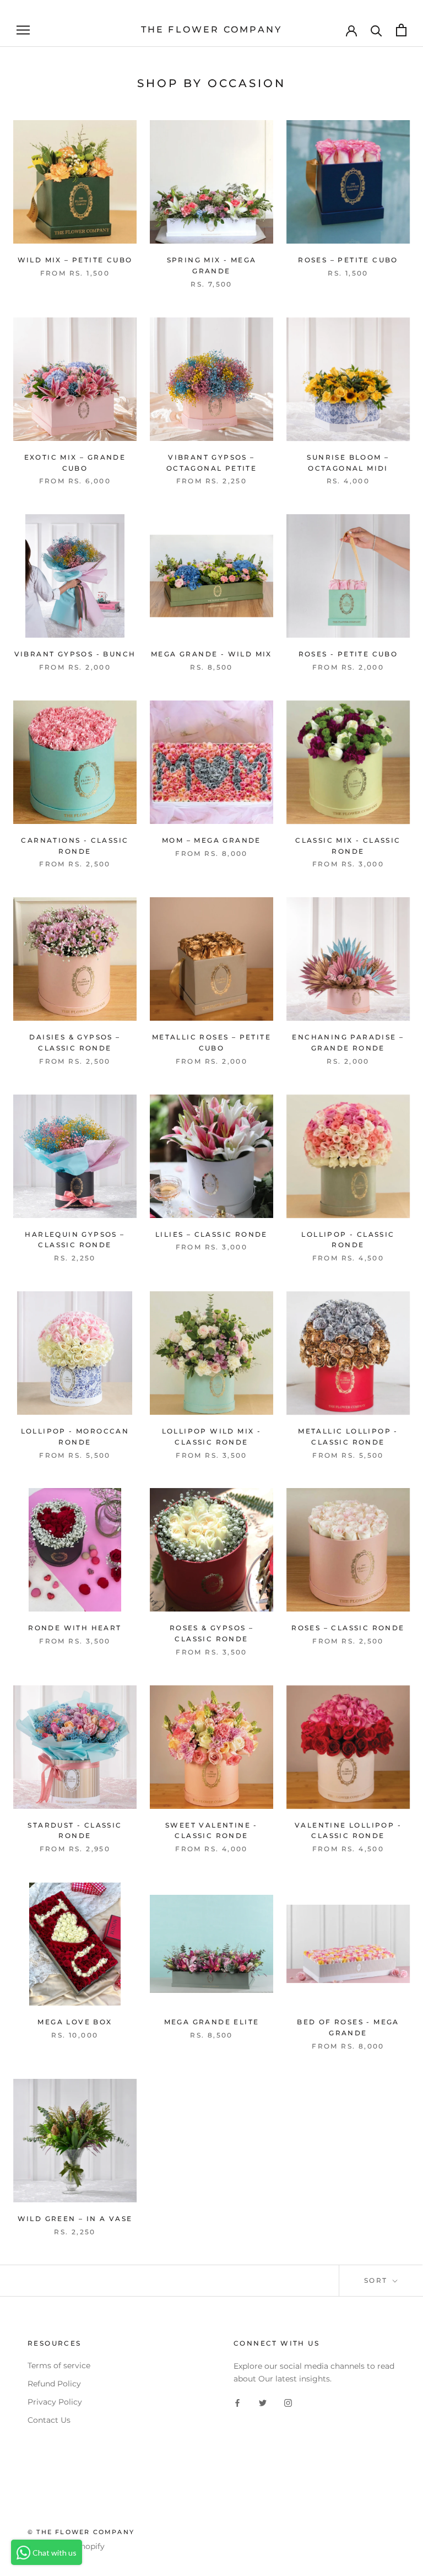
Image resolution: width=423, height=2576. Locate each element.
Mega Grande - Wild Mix (211, 654)
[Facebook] (237, 2403)
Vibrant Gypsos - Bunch (75, 654)
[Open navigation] (23, 30)
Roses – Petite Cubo (348, 260)
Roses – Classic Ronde (348, 1628)
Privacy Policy (55, 2402)
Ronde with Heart (75, 1628)
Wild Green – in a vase (75, 2219)
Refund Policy (54, 2384)
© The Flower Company (81, 2532)
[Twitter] (263, 2403)
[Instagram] (288, 2403)
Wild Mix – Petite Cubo (75, 260)
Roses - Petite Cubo (348, 654)
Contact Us (49, 2420)
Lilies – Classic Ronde (211, 1234)
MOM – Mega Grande (211, 840)
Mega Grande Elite (212, 2022)
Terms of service (59, 2365)
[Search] (376, 30)
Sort (377, 2280)
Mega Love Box (75, 2022)
